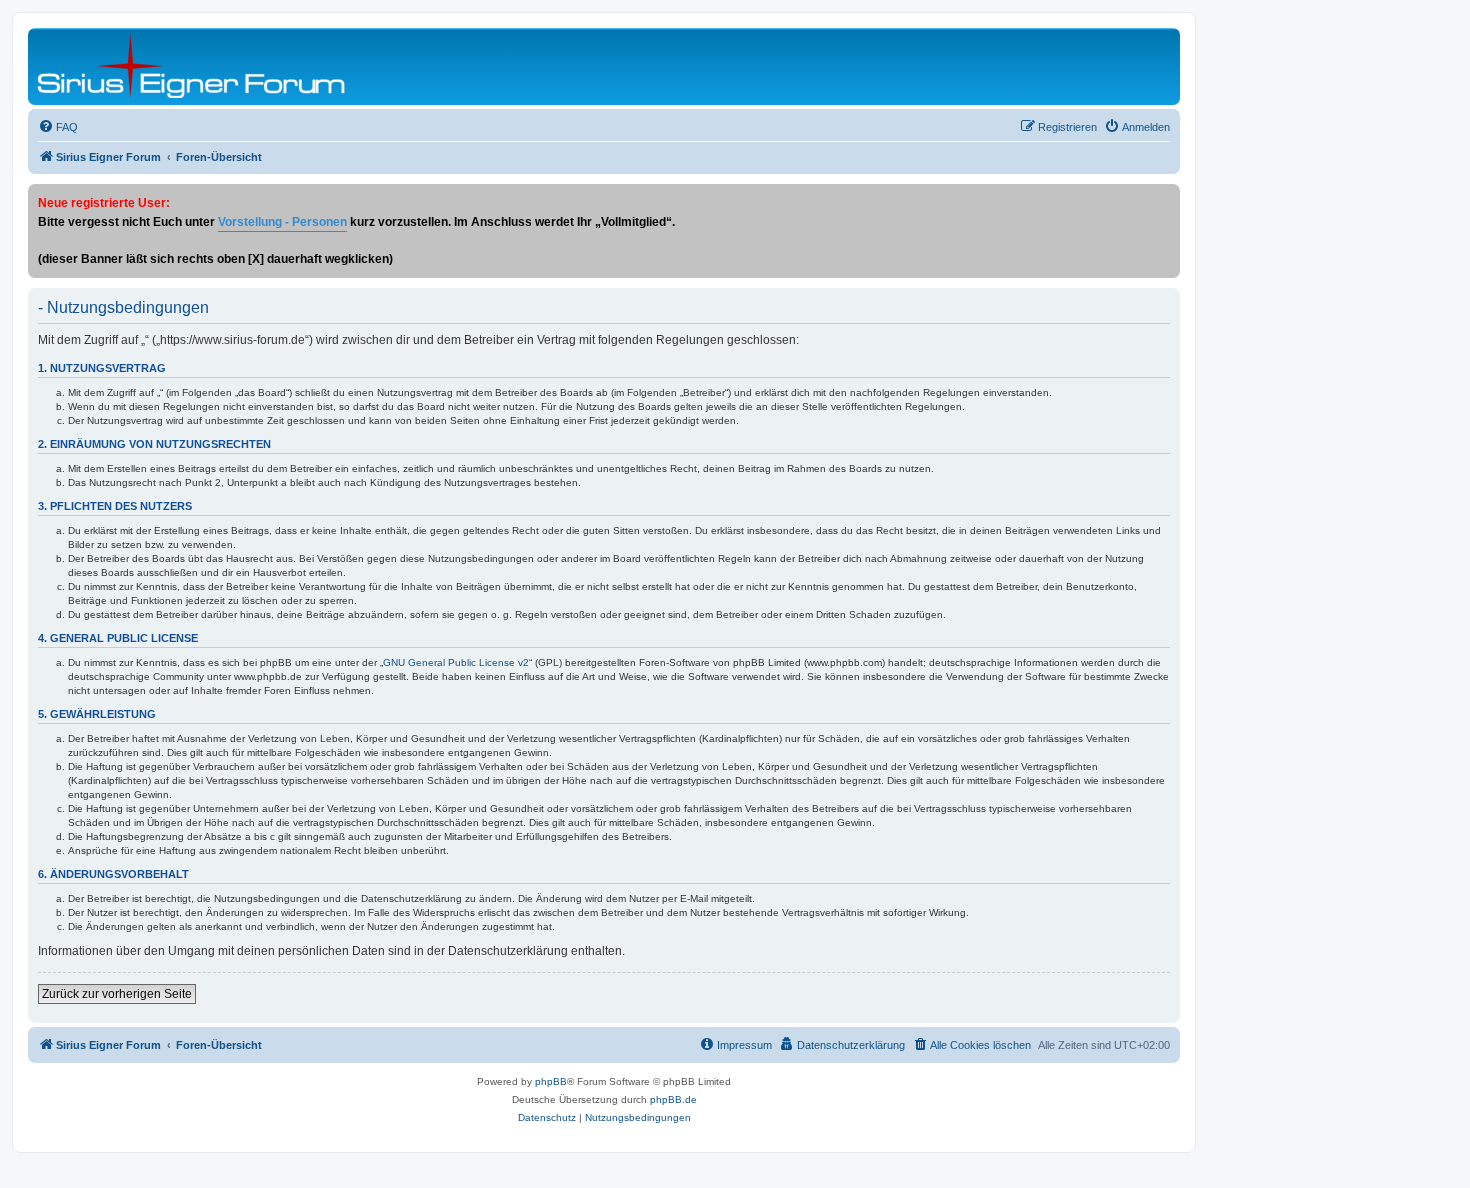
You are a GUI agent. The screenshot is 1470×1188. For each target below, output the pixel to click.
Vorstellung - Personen (282, 222)
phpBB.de (673, 1099)
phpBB (551, 1081)
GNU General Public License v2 (456, 662)
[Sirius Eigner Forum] (191, 66)
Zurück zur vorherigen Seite (117, 994)
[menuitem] (58, 127)
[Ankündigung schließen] (1164, 200)
